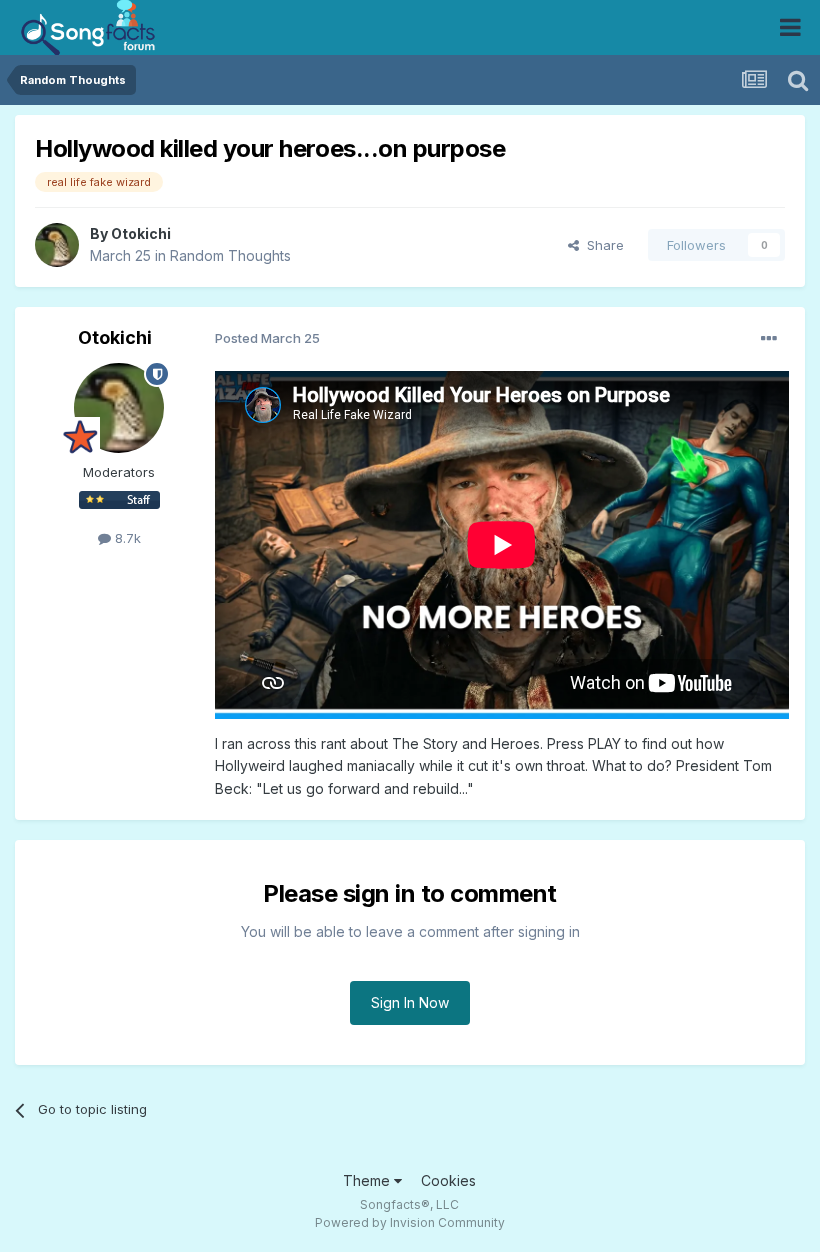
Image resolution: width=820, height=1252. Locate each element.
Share (601, 245)
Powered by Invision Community (410, 1222)
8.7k (126, 538)
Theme (368, 1180)
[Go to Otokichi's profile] (57, 245)
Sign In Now (410, 1002)
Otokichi (141, 233)
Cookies (448, 1180)
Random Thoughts (230, 255)
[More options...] (769, 339)
